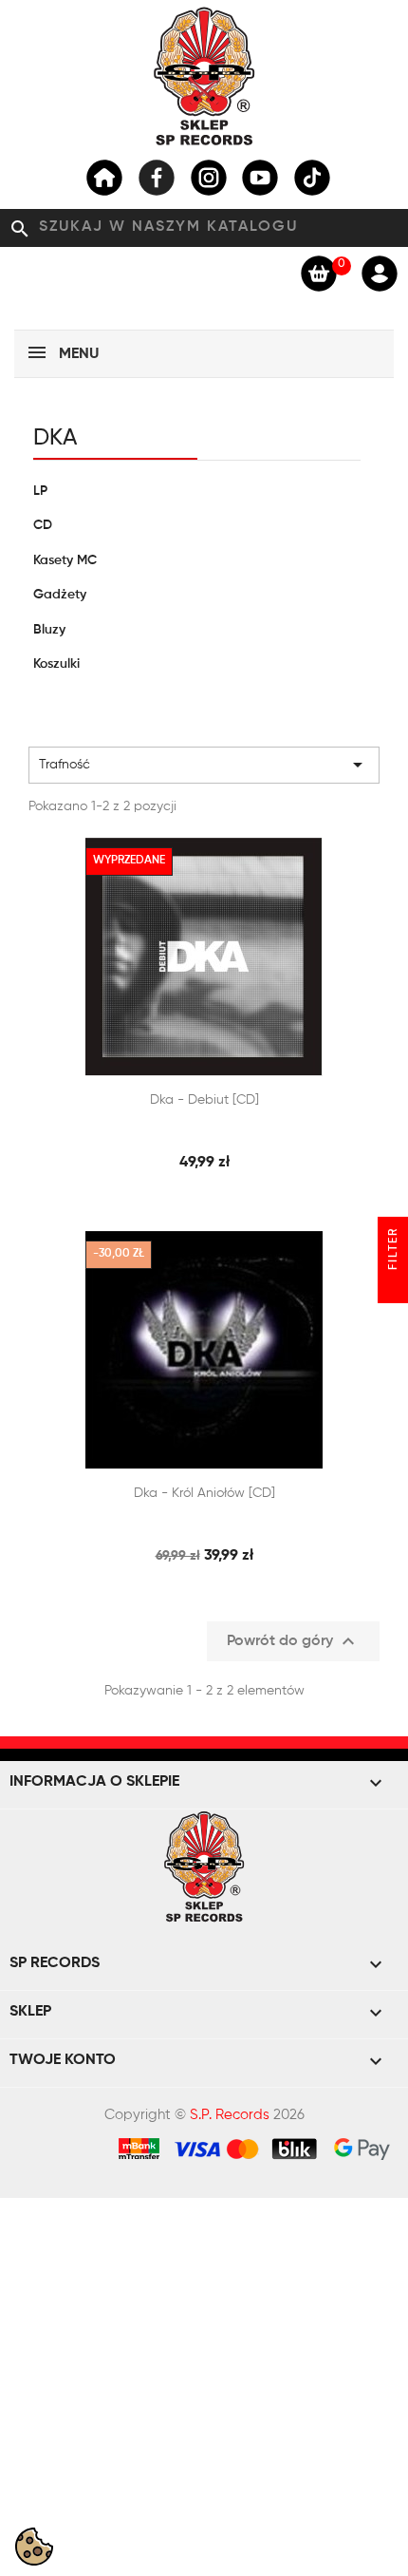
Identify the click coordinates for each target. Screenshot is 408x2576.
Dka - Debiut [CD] (204, 1100)
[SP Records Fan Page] (157, 178)
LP (40, 491)
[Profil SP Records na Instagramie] (209, 178)
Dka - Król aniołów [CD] (204, 1493)
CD (43, 525)
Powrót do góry (293, 1641)
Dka (55, 438)
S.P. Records (230, 2115)
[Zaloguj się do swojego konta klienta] (380, 273)
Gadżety (60, 595)
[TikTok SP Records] (312, 178)
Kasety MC (65, 560)
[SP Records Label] (104, 178)
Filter (394, 1251)
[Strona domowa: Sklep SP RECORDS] (204, 76)
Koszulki (56, 664)
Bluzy (49, 630)
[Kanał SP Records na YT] (260, 178)
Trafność (204, 765)
